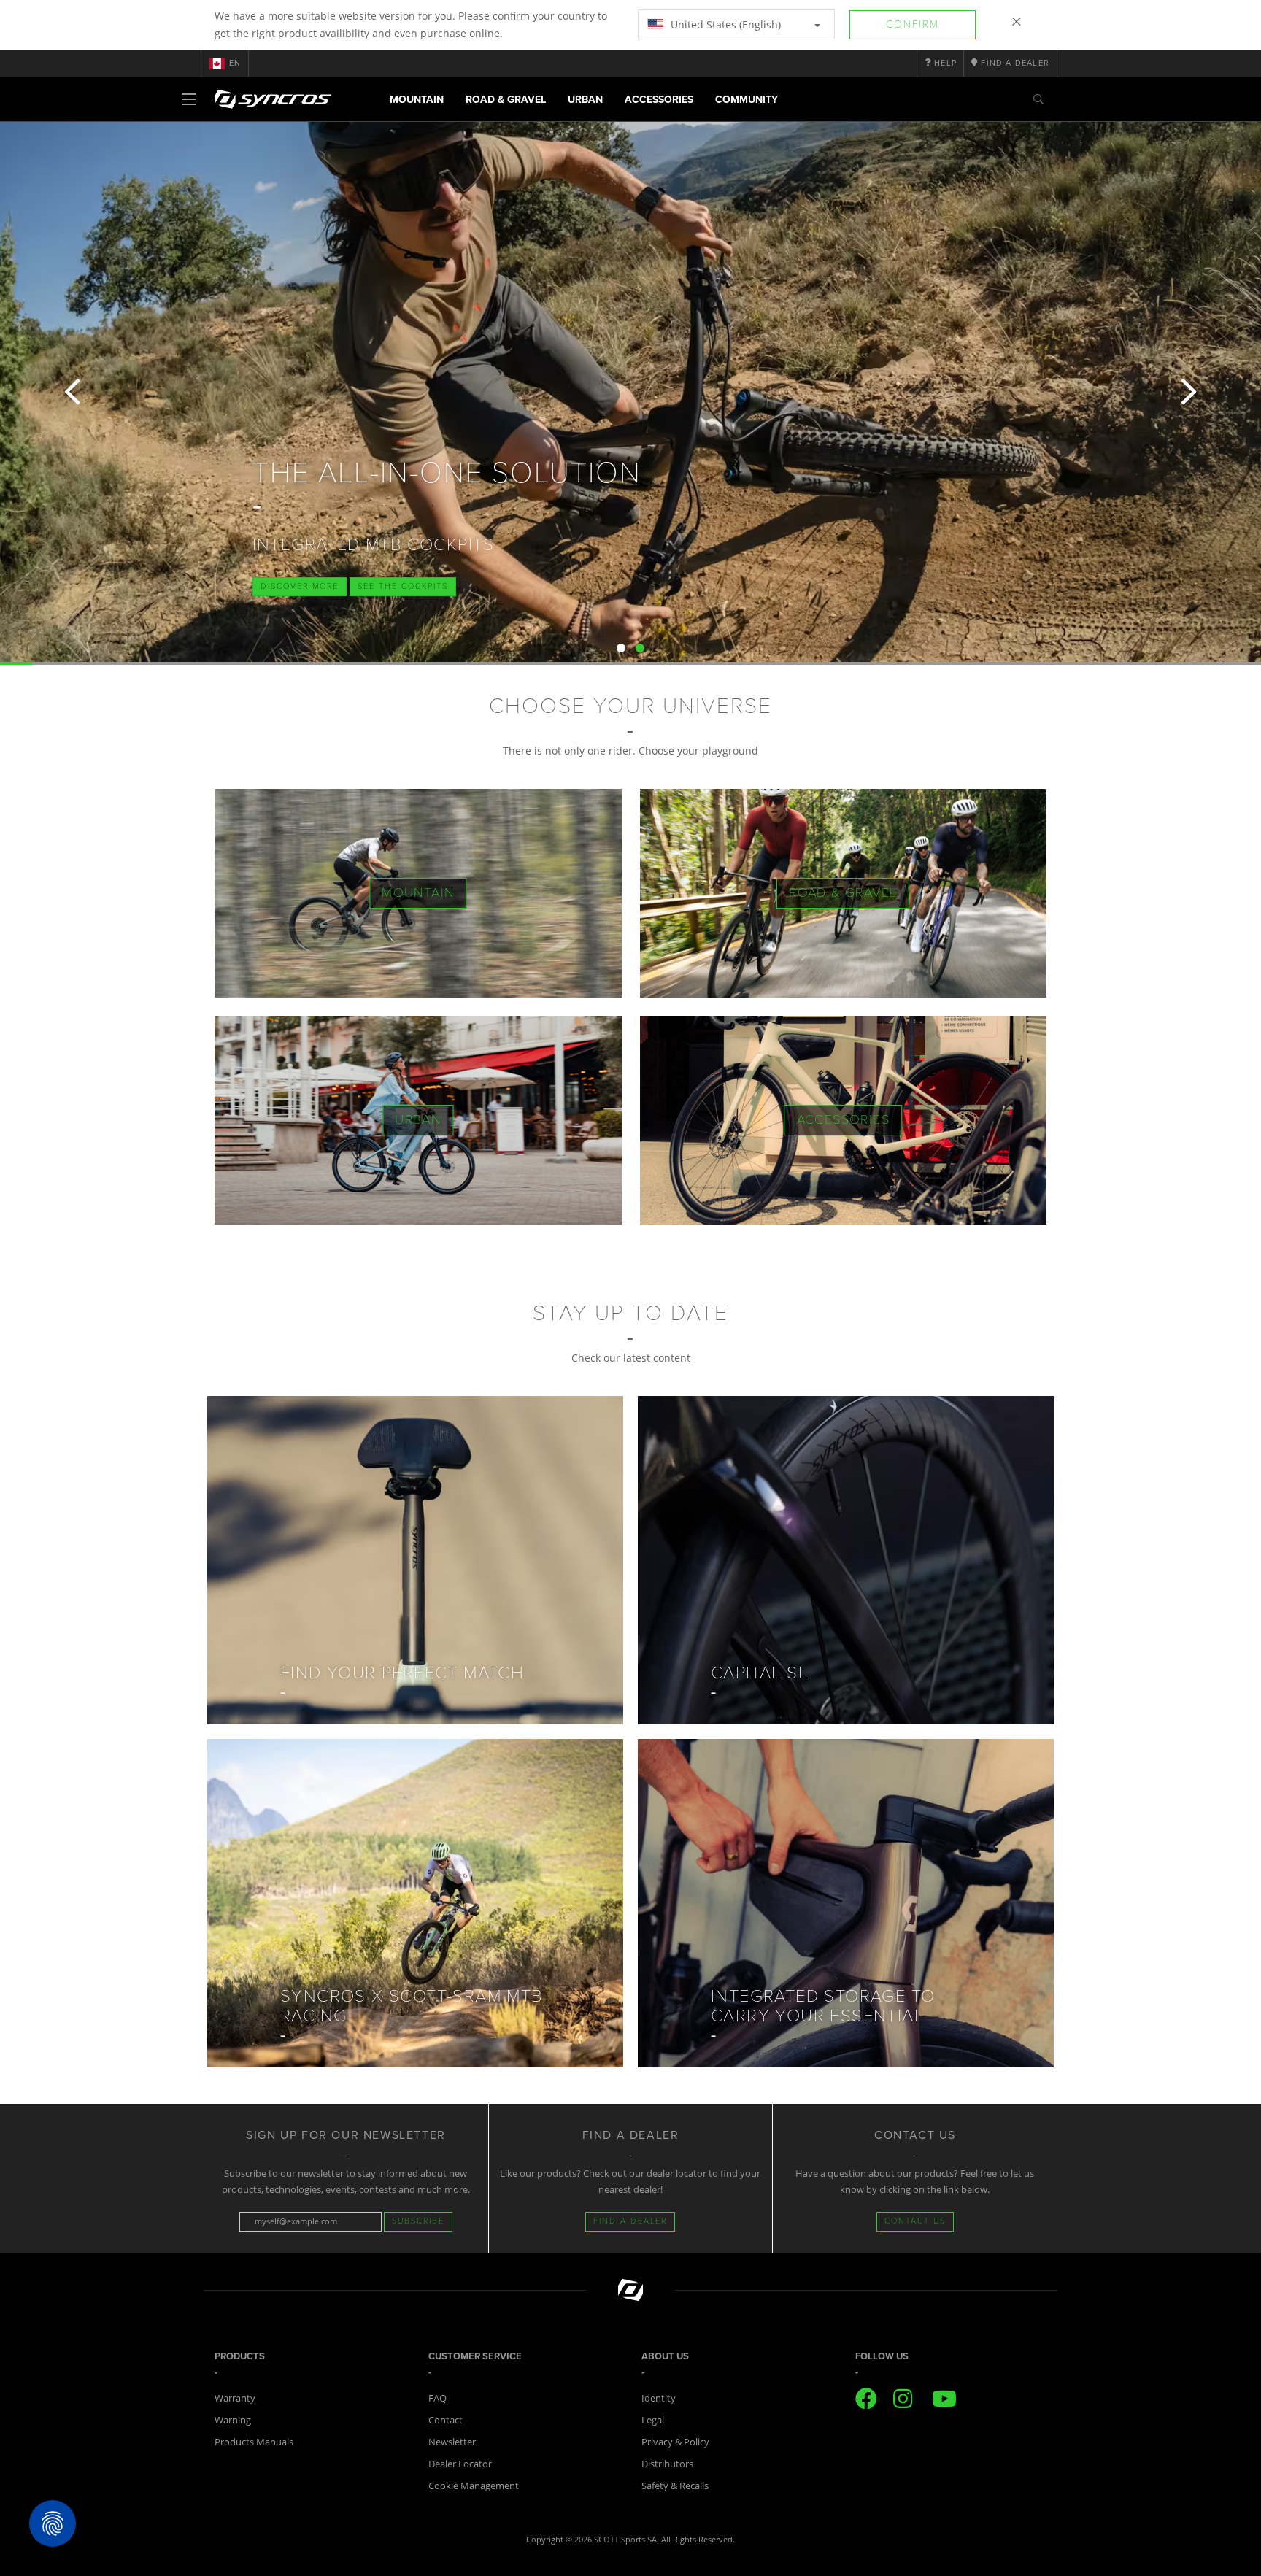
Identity (659, 2398)
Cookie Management (474, 2486)
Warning (233, 2420)
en (235, 63)
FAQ (437, 2398)
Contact (446, 2420)
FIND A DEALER (630, 2221)
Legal (653, 2420)
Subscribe (418, 2221)
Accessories (659, 100)
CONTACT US (915, 2221)
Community (747, 100)
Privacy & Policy (675, 2442)
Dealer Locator (460, 2464)
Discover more (300, 586)
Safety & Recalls (675, 2486)
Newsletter (452, 2442)
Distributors (667, 2464)
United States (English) (724, 24)
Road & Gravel (506, 100)
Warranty (235, 2398)
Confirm (913, 24)
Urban (585, 100)
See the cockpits (403, 586)
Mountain (417, 100)
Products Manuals (254, 2442)
